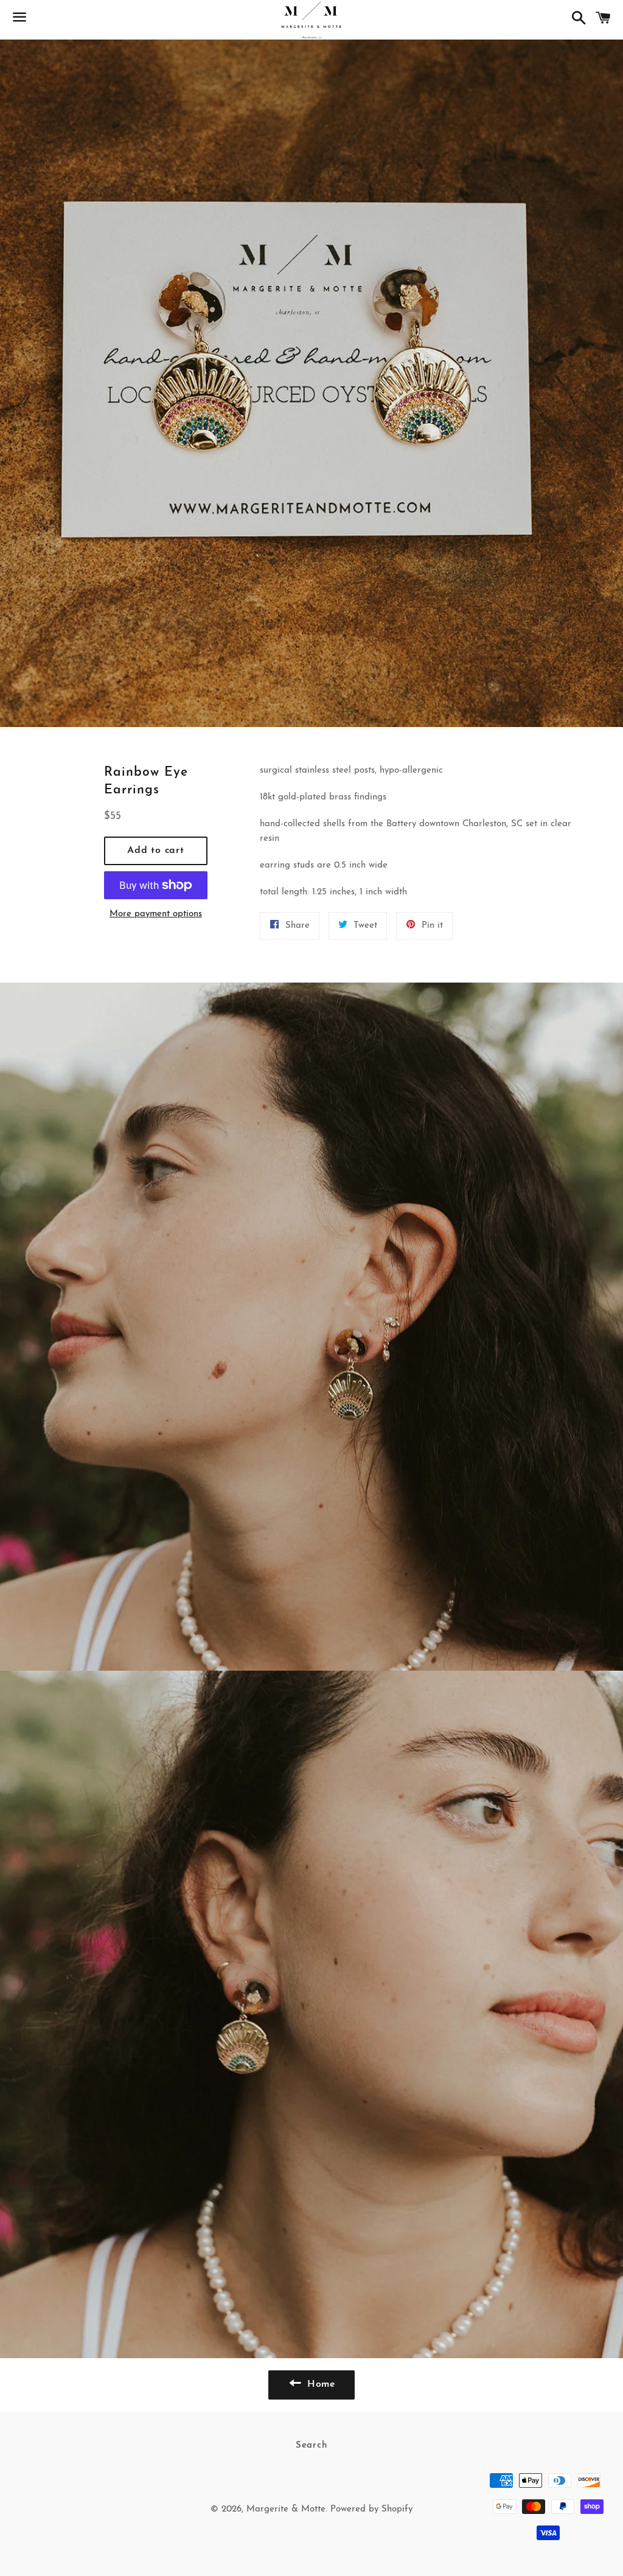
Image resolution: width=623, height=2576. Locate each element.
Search (312, 2445)
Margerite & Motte (286, 2509)
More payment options (156, 914)
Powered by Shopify (371, 2509)
